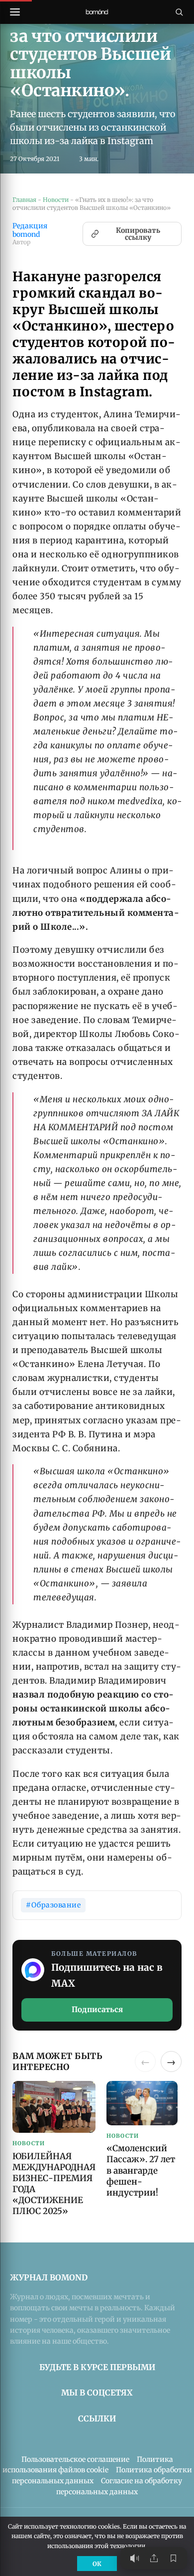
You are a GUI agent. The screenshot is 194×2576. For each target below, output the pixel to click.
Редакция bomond (30, 230)
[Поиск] (179, 12)
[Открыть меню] (15, 12)
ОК (97, 2564)
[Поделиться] (154, 2558)
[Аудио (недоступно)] (134, 2558)
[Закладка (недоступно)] (173, 2558)
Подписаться (97, 2009)
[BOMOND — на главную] (97, 12)
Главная (24, 200)
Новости (56, 200)
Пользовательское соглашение (75, 2459)
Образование (56, 1905)
